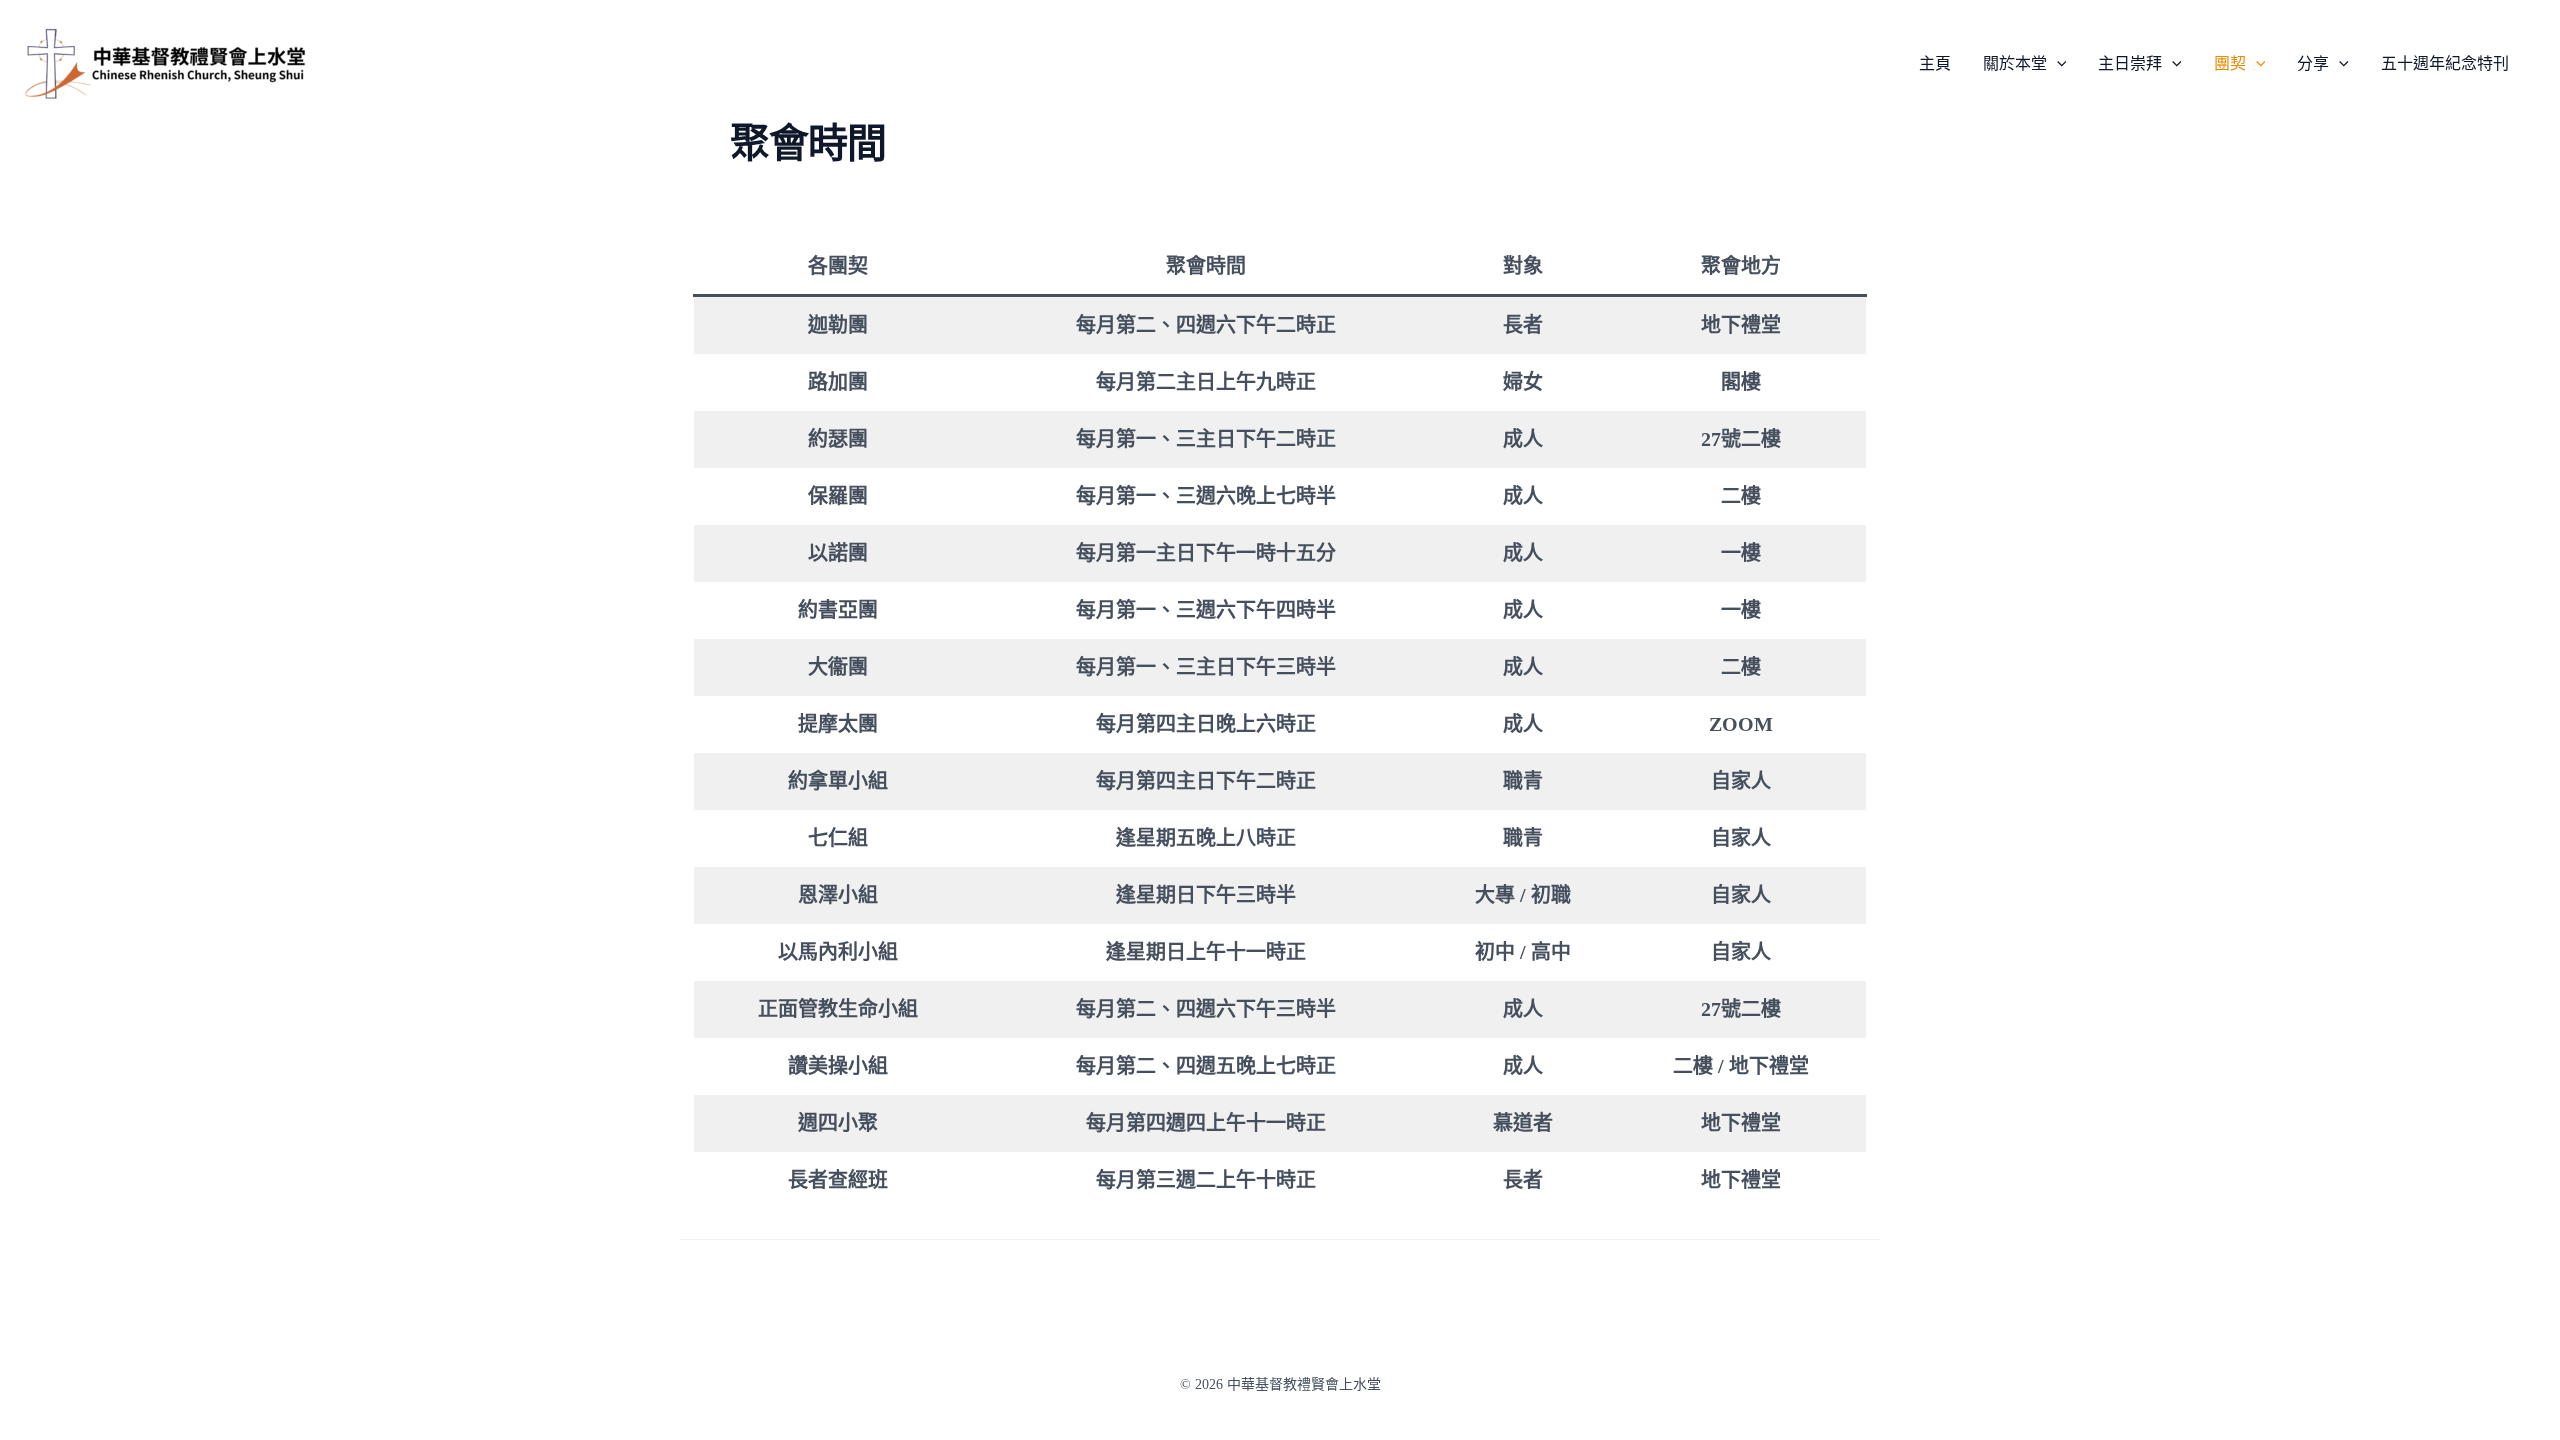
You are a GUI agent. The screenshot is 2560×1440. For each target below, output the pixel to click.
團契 (2230, 64)
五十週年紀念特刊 (2445, 64)
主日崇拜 (2130, 64)
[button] (2057, 64)
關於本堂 (2015, 64)
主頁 (1935, 64)
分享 (2313, 64)
